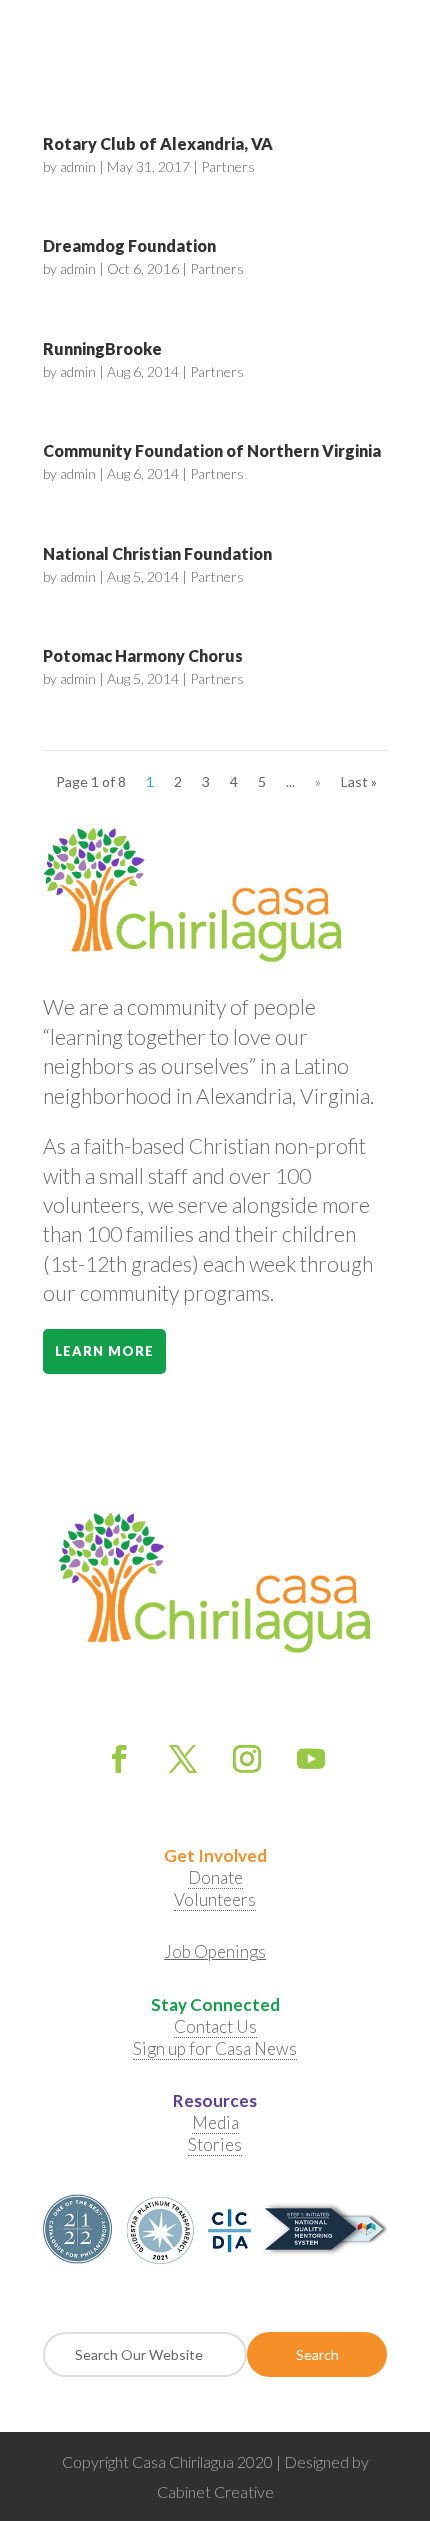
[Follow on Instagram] (247, 1759)
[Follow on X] (183, 1759)
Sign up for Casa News (215, 2048)
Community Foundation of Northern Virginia (212, 450)
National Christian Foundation (157, 553)
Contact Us (215, 2026)
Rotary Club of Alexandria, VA (158, 143)
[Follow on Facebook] (119, 1759)
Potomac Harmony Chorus (143, 655)
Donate (215, 1877)
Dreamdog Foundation (129, 245)
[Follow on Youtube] (311, 1759)
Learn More (104, 1351)
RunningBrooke (102, 348)
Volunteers (215, 1899)
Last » (359, 781)
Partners (228, 166)
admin (78, 166)
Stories (215, 2144)
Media (215, 2122)
